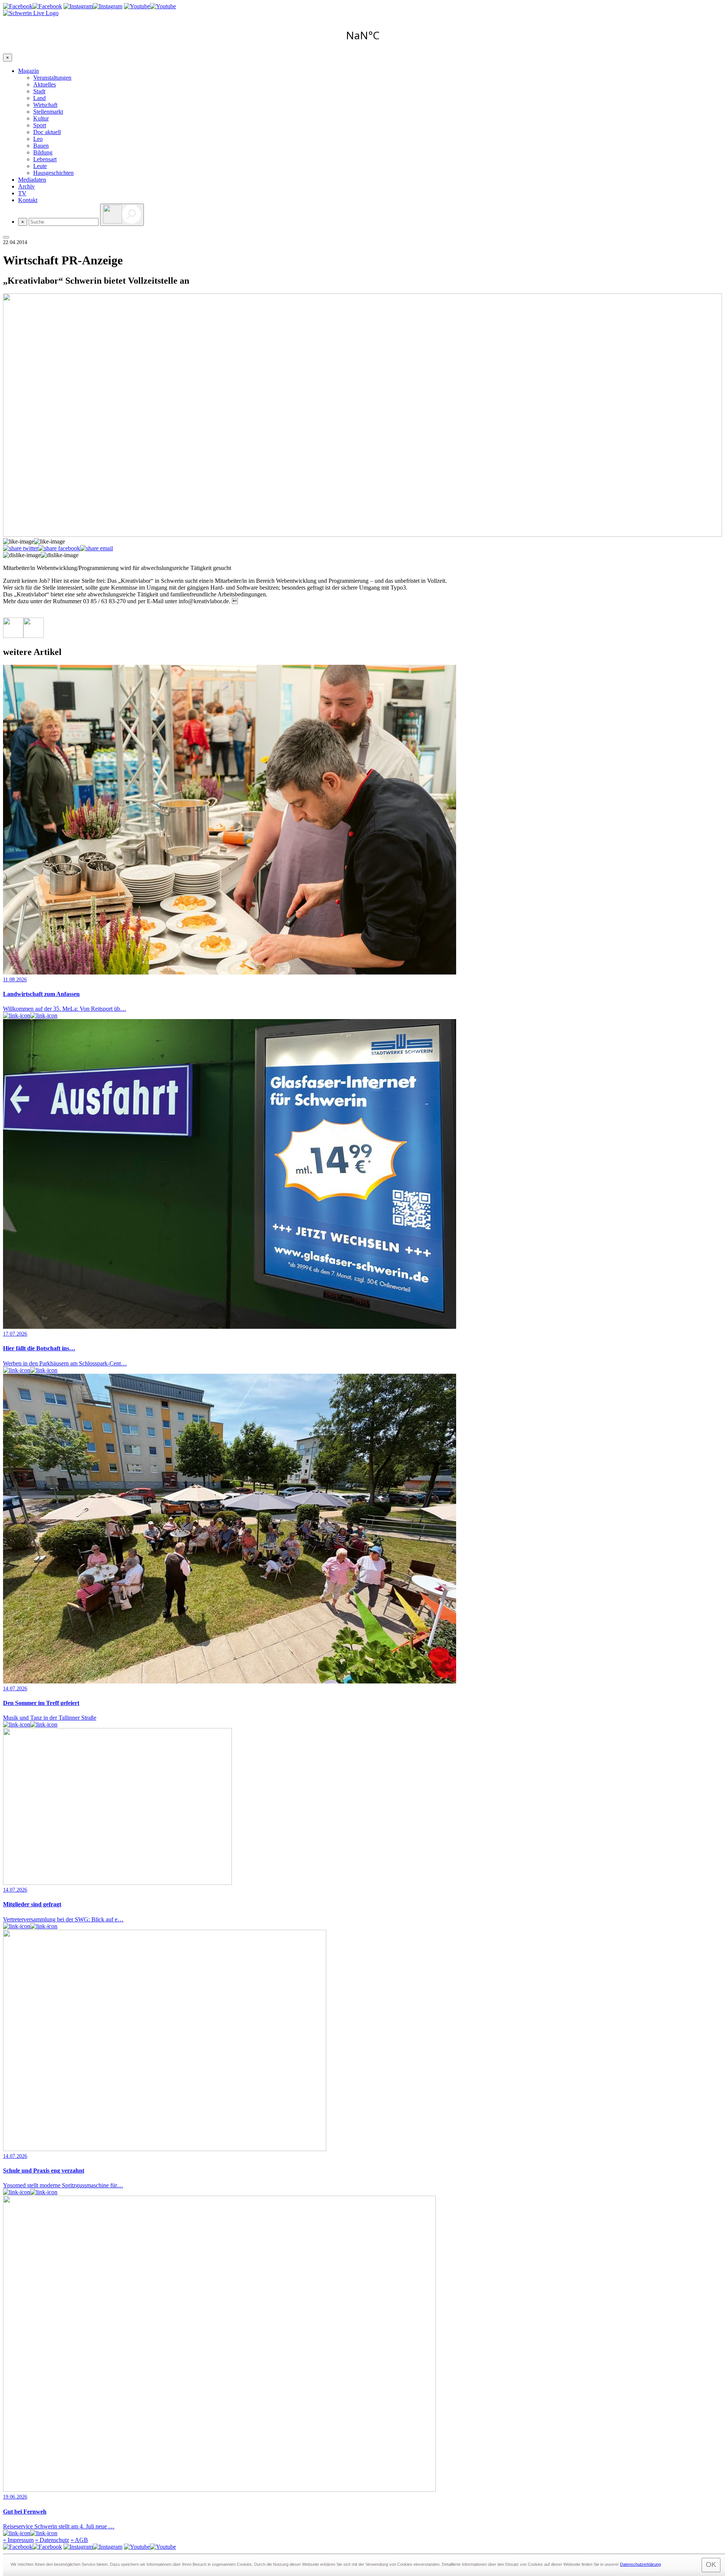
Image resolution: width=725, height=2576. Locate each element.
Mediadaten (32, 180)
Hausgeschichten (53, 173)
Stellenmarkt (48, 112)
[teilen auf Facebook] (59, 548)
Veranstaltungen (52, 78)
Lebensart (45, 159)
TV (22, 193)
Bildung (43, 152)
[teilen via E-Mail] (96, 548)
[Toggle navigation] (6, 237)
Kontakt (28, 200)
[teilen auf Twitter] (21, 548)
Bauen (41, 146)
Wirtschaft (45, 105)
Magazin (29, 71)
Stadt (39, 91)
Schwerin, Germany (362, 35)
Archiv (26, 186)
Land (39, 98)
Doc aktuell (47, 132)
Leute (40, 166)
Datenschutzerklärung (640, 2564)
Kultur (41, 118)
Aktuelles (45, 84)
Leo (38, 139)
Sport (40, 125)
